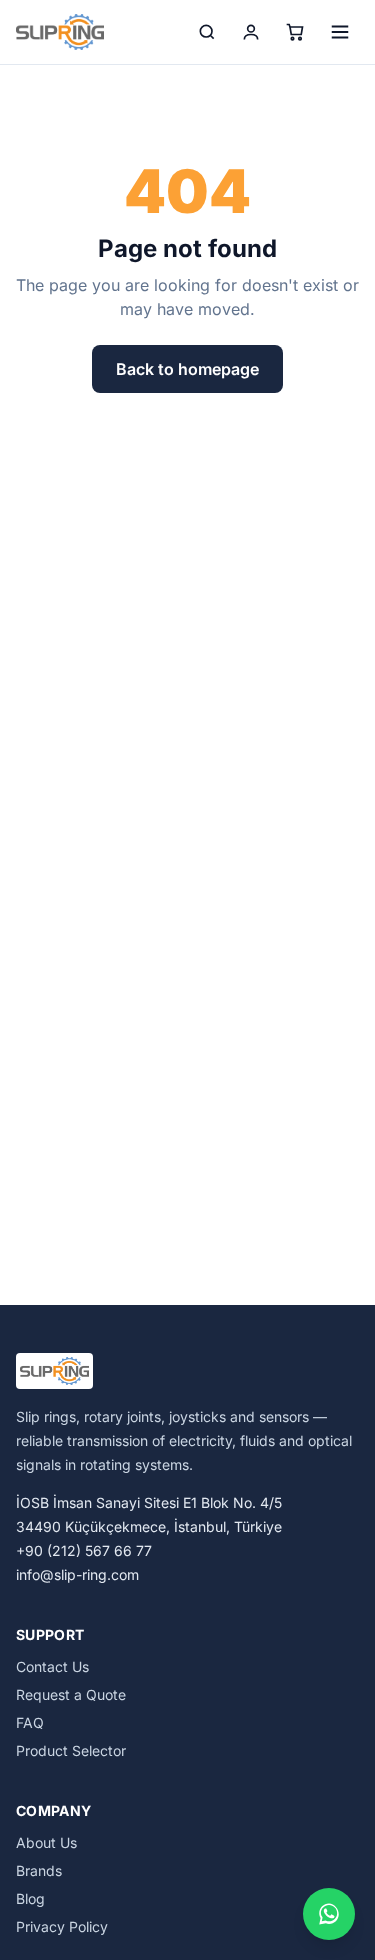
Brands (39, 1870)
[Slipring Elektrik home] (60, 32)
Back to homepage (187, 369)
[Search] (207, 32)
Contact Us (52, 1666)
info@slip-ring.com (77, 1574)
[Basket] (295, 32)
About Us (46, 1842)
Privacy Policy (62, 1926)
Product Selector (71, 1750)
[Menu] (340, 32)
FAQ (30, 1722)
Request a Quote (71, 1694)
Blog (30, 1898)
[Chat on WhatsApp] (329, 1914)
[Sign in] (251, 32)
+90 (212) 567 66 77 (84, 1550)
